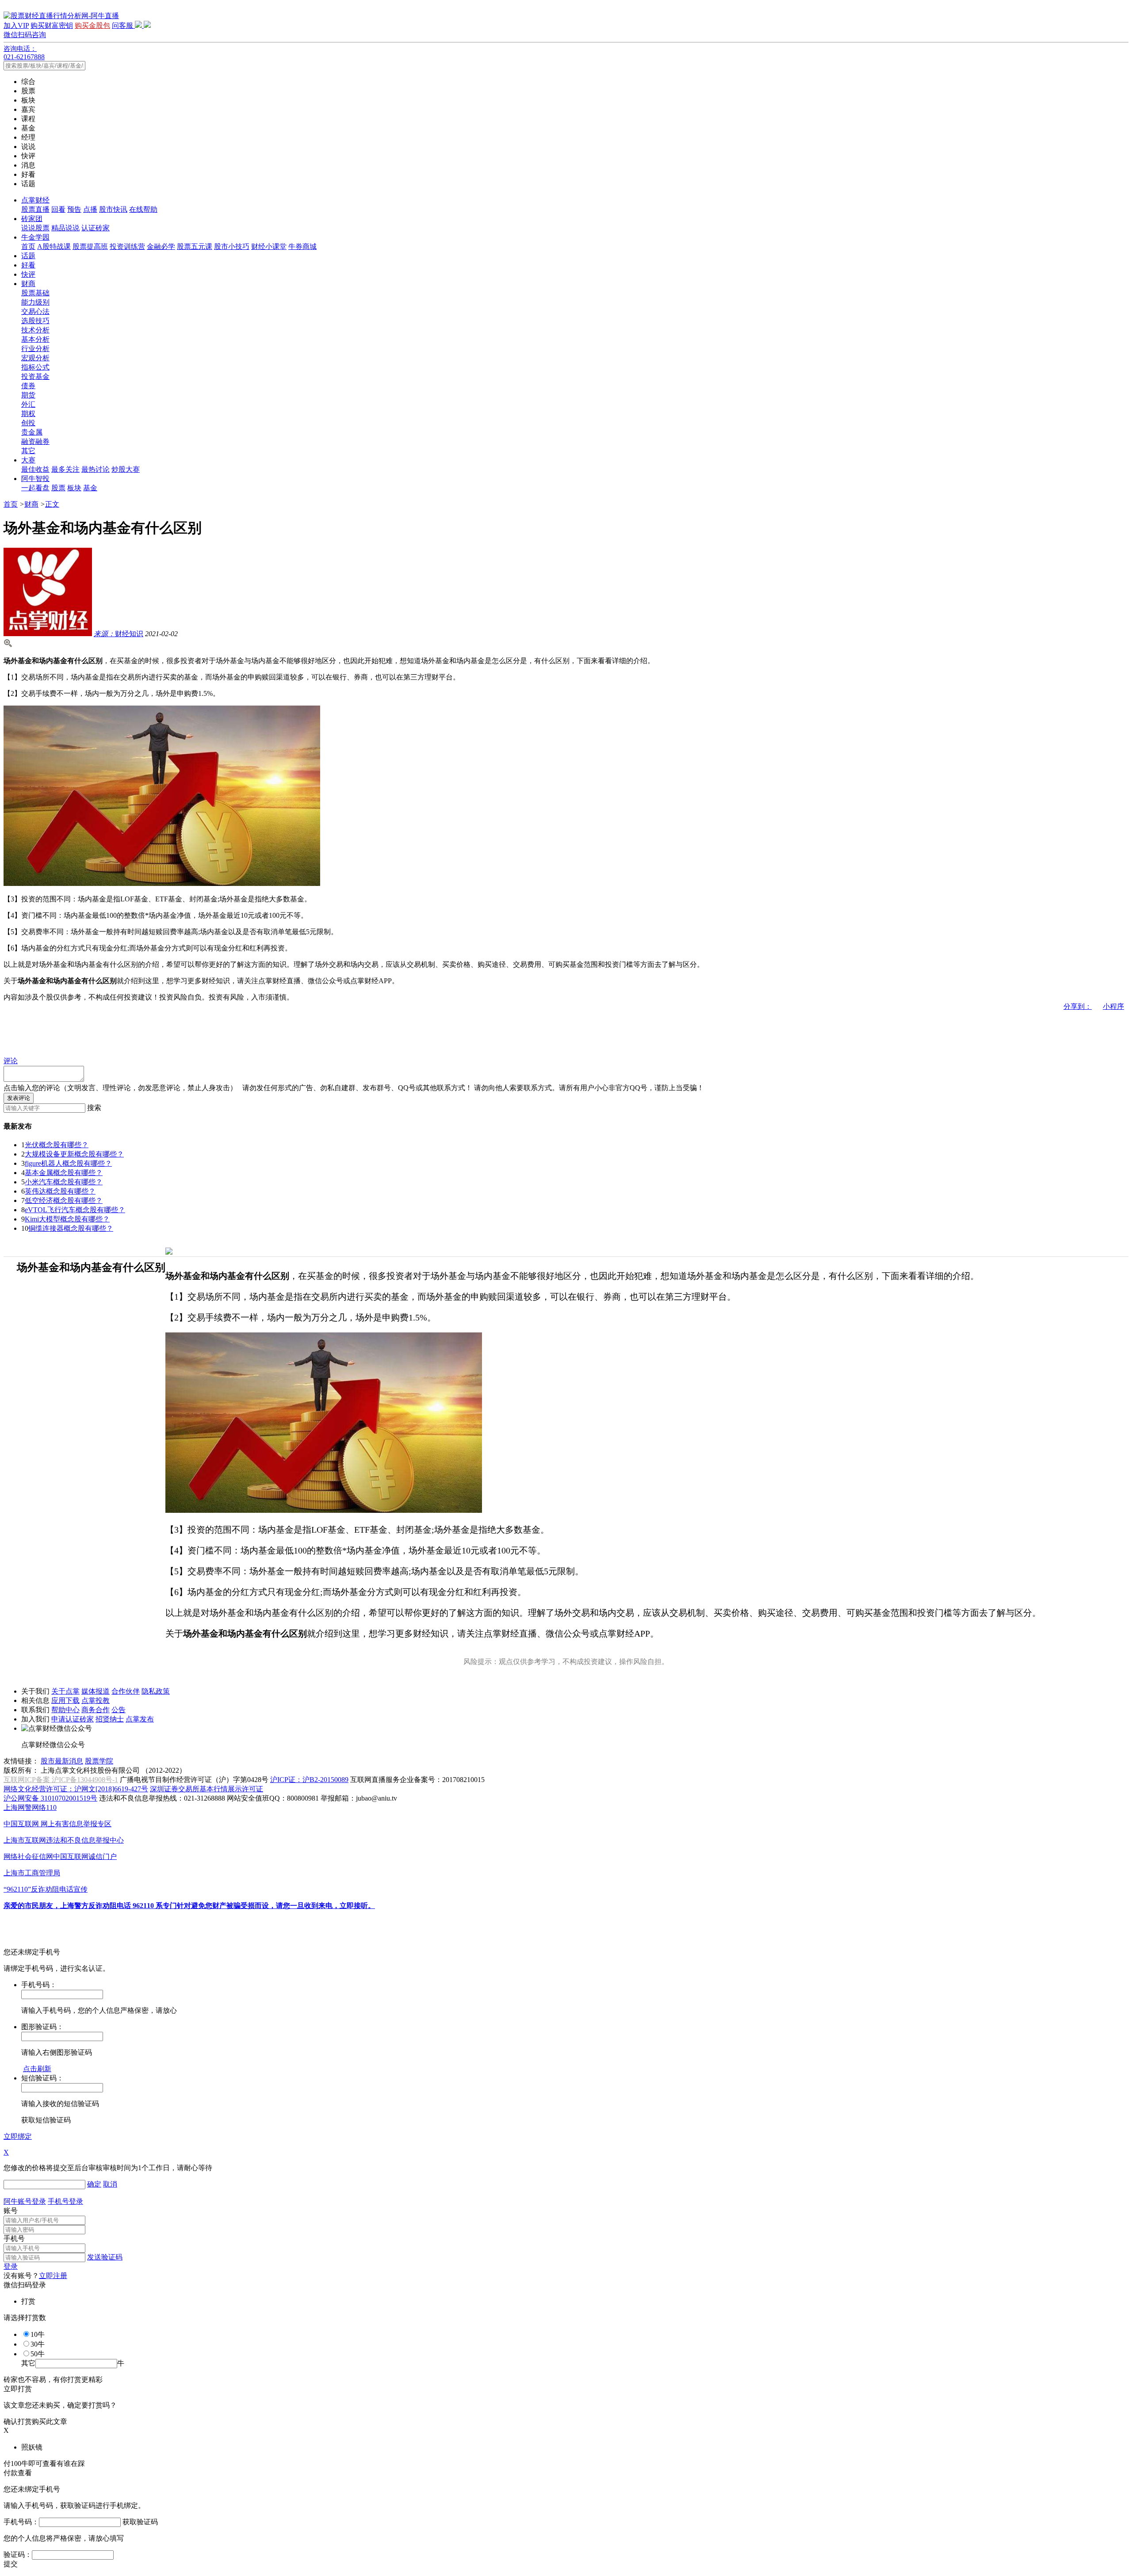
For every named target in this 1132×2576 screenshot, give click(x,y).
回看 (58, 209)
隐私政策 (156, 1691)
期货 (28, 395)
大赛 (28, 460)
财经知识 (119, 634)
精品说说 (65, 228)
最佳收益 (35, 469)
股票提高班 (90, 246)
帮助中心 (65, 1710)
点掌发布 (140, 1719)
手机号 (14, 2238)
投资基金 (35, 376)
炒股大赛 (126, 469)
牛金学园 (35, 237)
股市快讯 (113, 209)
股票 (58, 488)
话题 (28, 256)
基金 (90, 488)
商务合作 (96, 1710)
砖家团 (32, 219)
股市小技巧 (232, 246)
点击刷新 (37, 2069)
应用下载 (65, 1700)
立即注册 (53, 2276)
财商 (28, 284)
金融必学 (161, 246)
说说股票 (35, 228)
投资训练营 (127, 246)
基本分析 (35, 339)
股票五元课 (195, 246)
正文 (52, 504)
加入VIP (16, 25)
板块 (74, 488)
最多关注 (65, 469)
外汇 (28, 404)
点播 (90, 209)
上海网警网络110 (30, 1807)
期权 (28, 414)
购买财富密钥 (52, 25)
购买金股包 (92, 25)
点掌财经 (35, 200)
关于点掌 (65, 1691)
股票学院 (99, 1761)
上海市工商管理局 (32, 1873)
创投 (28, 423)
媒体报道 (96, 1691)
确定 (94, 2184)
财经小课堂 (269, 246)
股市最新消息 (62, 1761)
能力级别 (35, 302)
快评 (28, 274)
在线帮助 (143, 209)
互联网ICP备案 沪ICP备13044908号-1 (61, 1780)
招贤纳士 (110, 1719)
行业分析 (35, 349)
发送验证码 (105, 2257)
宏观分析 (35, 358)
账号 (11, 2211)
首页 (28, 246)
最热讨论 (96, 469)
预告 (74, 209)
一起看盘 (35, 488)
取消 (110, 2184)
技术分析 (35, 330)
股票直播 (35, 209)
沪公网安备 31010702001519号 (50, 1798)
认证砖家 (96, 228)
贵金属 (32, 432)
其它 (28, 451)
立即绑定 (18, 2136)
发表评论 (19, 1098)
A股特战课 (54, 246)
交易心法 (35, 311)
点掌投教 (96, 1700)
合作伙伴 (126, 1691)
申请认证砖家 (73, 1719)
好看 (28, 265)
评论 (11, 1061)
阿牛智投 (35, 479)
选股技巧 (35, 321)
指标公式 (35, 367)
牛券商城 (302, 246)
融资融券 (35, 441)
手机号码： (21, 2522)
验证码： (18, 2555)
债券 (28, 386)
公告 (119, 1710)
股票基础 (35, 293)
